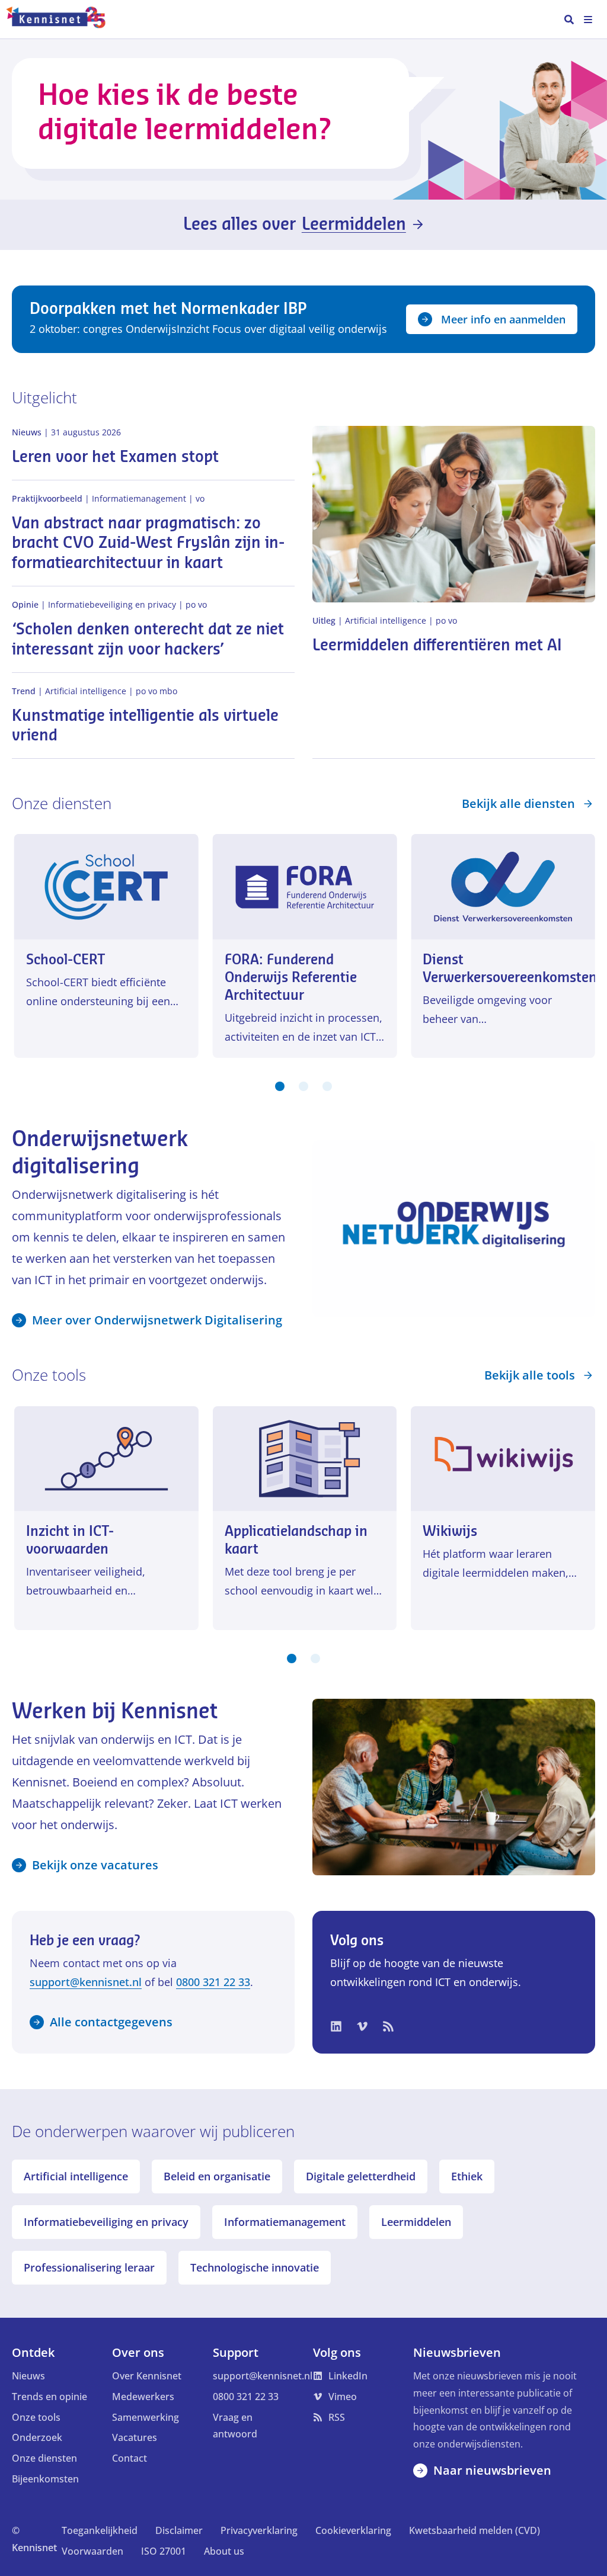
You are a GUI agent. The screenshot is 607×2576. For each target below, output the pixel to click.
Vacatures (135, 2437)
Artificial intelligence (76, 2176)
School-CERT (66, 960)
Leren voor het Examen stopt (115, 457)
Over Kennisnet (147, 2376)
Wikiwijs (450, 1531)
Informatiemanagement (285, 2222)
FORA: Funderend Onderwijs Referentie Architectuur (291, 978)
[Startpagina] (61, 20)
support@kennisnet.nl (86, 1982)
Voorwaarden (92, 2551)
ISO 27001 (164, 2551)
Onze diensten (44, 2458)
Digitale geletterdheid (361, 2176)
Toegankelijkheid (100, 2530)
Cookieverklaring (353, 2530)
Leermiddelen (416, 2222)
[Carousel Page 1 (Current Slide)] (280, 1086)
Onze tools (36, 2417)
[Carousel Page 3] (327, 1086)
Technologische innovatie (255, 2267)
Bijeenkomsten (45, 2479)
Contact (130, 2458)
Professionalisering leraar (89, 2267)
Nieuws (28, 2376)
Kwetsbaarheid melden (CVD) (475, 2530)
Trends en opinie (49, 2397)
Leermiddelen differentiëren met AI (437, 646)
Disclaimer (179, 2530)
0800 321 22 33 (213, 1982)
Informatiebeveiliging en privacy (106, 2222)
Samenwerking (146, 2417)
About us (224, 2551)
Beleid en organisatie (217, 2176)
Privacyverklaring (259, 2530)
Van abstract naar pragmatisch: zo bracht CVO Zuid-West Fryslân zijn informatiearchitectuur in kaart (148, 544)
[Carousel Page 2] (303, 1086)
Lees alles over (295, 224)
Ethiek (467, 2176)
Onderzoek (37, 2437)
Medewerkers (143, 2397)
